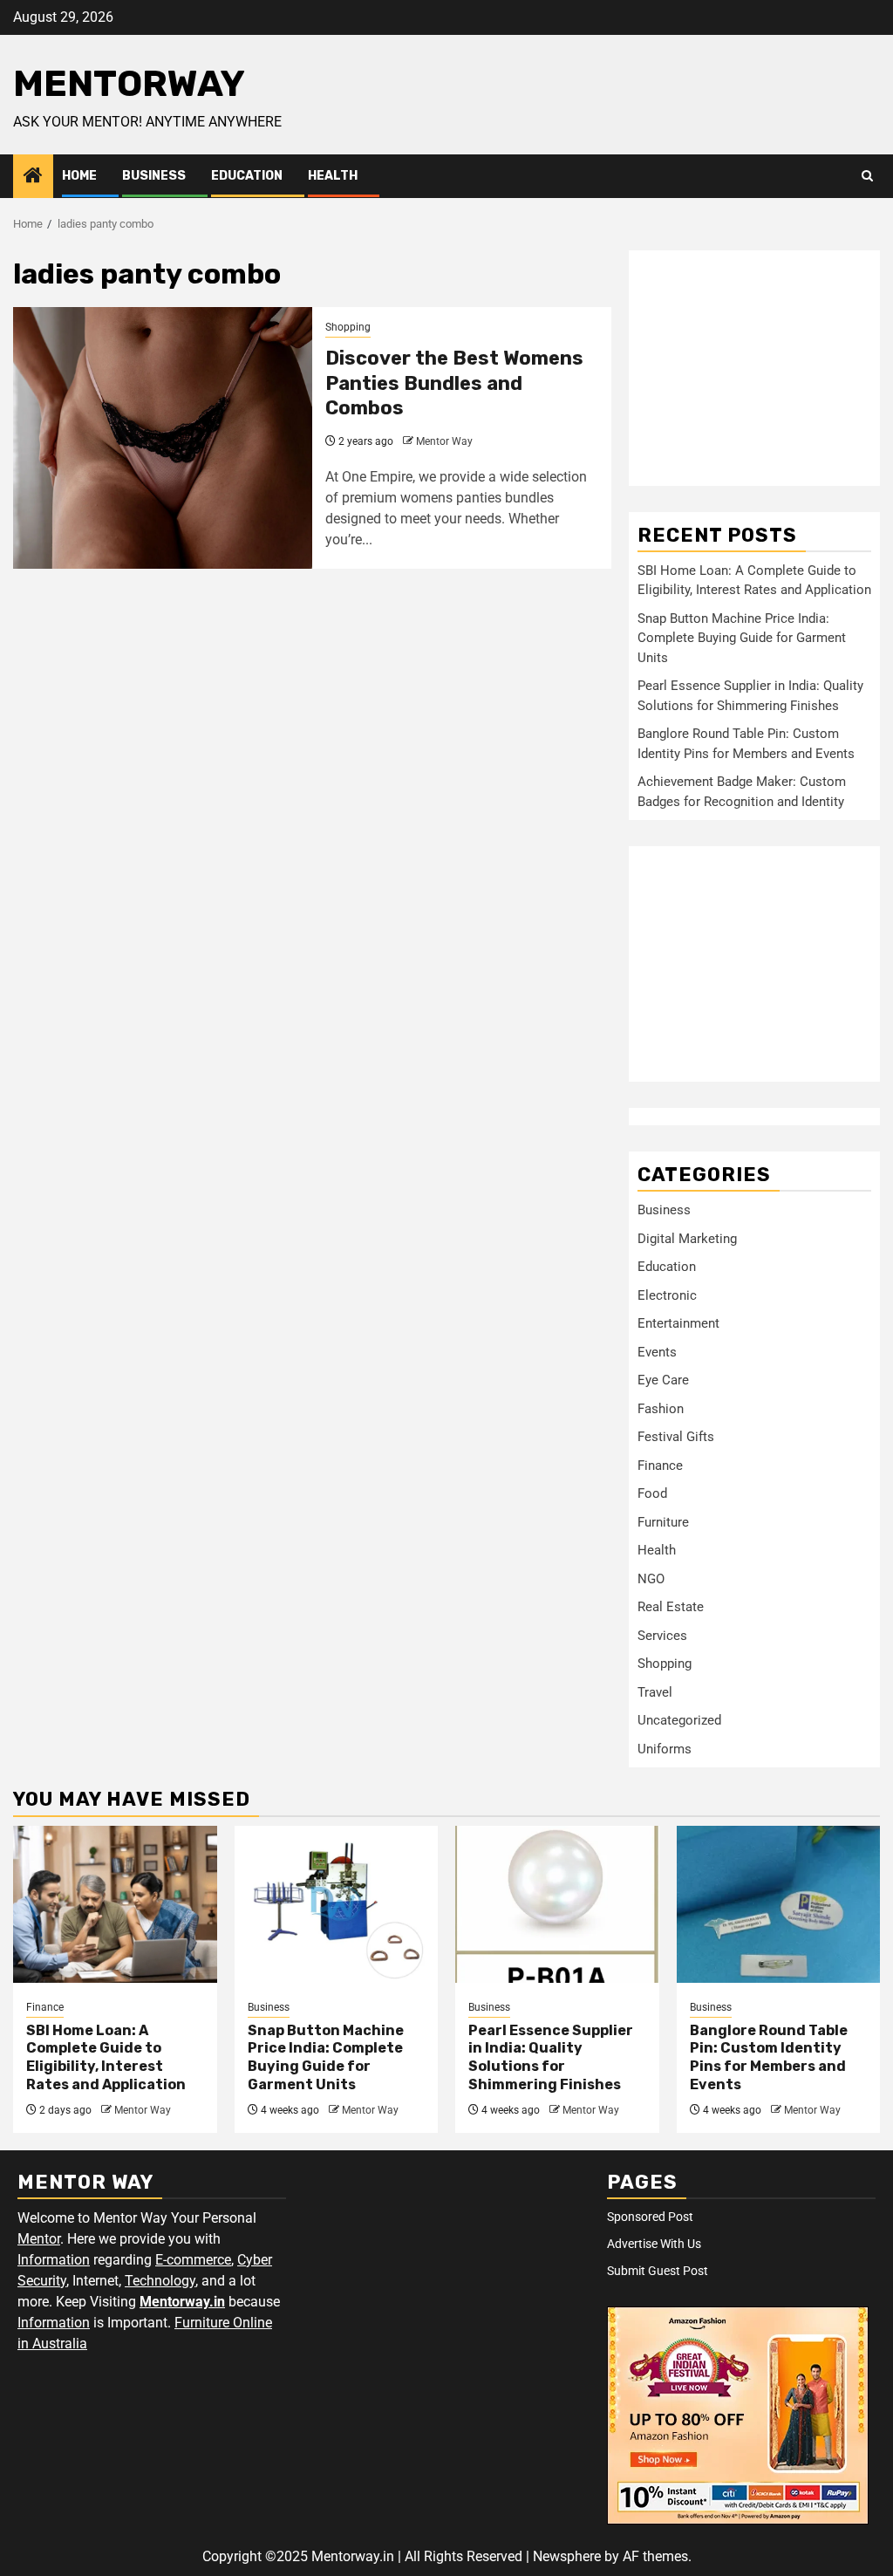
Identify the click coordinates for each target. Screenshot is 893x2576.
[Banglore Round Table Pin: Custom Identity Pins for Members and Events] (779, 1904)
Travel (655, 1692)
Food (652, 1493)
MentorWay (129, 84)
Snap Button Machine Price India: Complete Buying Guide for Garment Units (742, 638)
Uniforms (665, 1749)
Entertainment (678, 1323)
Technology (160, 2281)
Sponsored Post (650, 2217)
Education (247, 176)
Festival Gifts (676, 1437)
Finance (660, 1466)
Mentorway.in (182, 2302)
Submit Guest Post (658, 2271)
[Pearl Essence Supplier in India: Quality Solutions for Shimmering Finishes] (557, 1904)
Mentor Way (444, 441)
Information (54, 2260)
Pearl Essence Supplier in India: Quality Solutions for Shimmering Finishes (551, 2057)
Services (662, 1636)
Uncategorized (679, 1720)
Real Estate (671, 1607)
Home (79, 176)
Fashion (661, 1409)
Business (154, 176)
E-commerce (193, 2260)
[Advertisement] (754, 368)
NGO (651, 1579)
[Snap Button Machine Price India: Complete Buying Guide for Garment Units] (337, 1904)
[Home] (33, 177)
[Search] (867, 176)
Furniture (663, 1522)
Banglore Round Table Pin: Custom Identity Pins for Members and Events (769, 2057)
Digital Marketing (687, 1239)
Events (657, 1352)
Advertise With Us (654, 2244)
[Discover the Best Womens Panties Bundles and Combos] (163, 438)
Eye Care (663, 1380)
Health (333, 176)
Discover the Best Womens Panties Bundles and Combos (454, 383)
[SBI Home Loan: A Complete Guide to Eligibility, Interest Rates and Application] (115, 1904)
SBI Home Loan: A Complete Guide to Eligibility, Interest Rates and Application (106, 2057)
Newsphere (567, 2556)
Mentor (39, 2239)
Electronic (667, 1295)
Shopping (348, 327)
